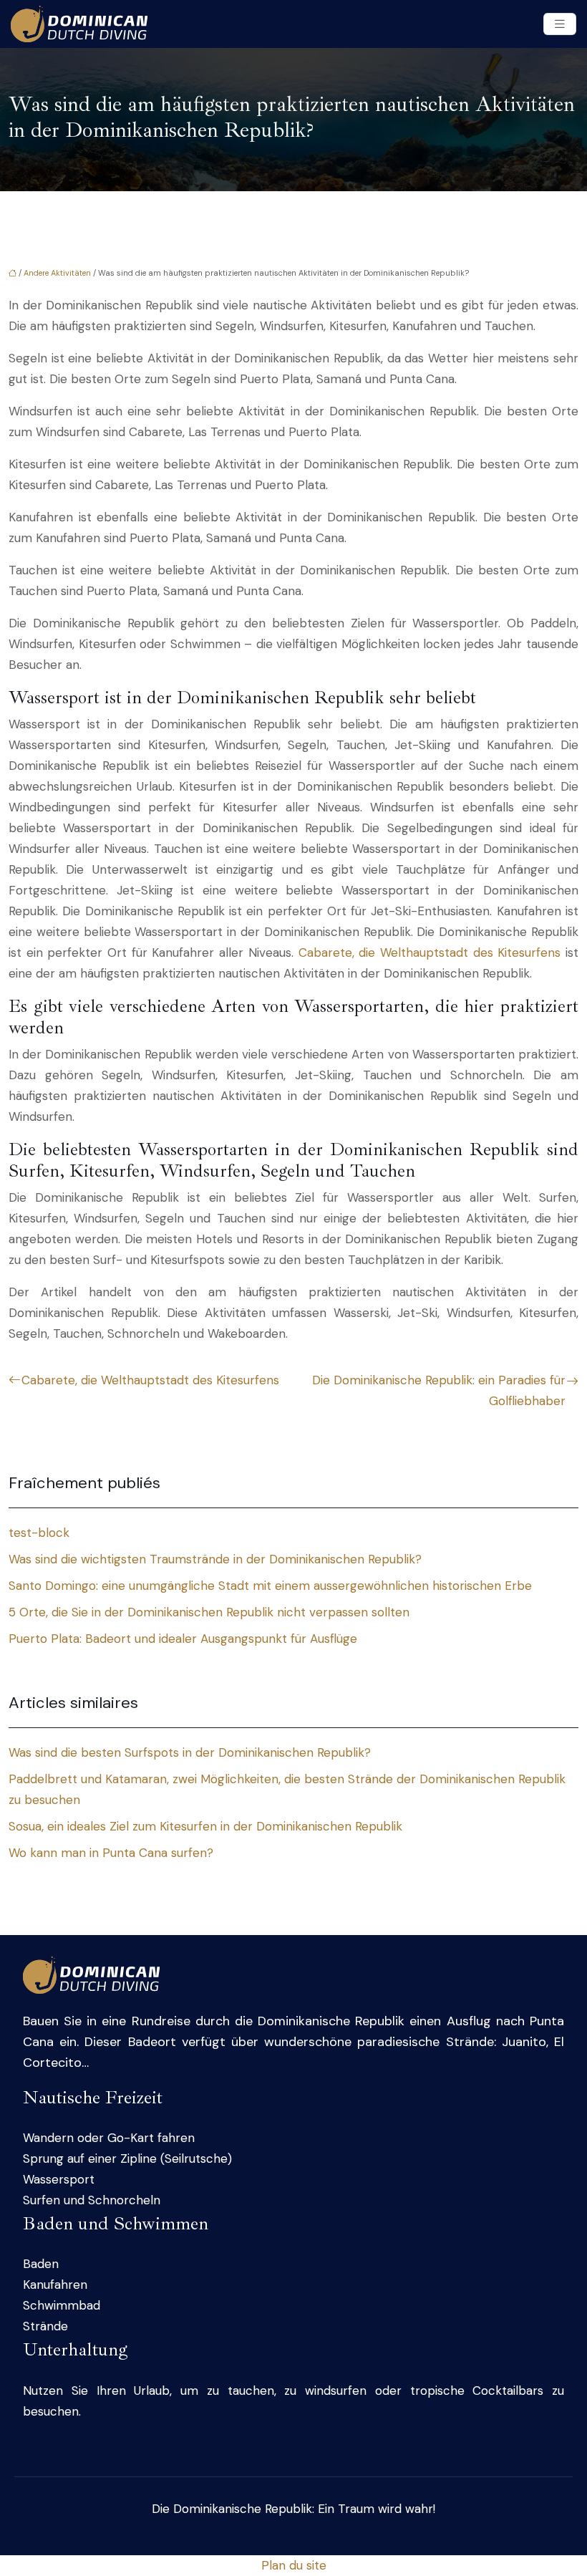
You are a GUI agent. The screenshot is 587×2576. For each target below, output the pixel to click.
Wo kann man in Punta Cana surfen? (111, 1853)
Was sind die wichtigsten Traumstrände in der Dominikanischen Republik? (215, 1559)
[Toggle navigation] (560, 24)
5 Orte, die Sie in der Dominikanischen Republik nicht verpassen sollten (209, 1612)
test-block (39, 1533)
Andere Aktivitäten (57, 273)
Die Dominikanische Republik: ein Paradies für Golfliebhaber (439, 1390)
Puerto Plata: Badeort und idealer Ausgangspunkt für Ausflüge (183, 1639)
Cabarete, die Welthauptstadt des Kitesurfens (430, 952)
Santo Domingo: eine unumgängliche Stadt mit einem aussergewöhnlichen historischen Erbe (270, 1586)
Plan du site (294, 2565)
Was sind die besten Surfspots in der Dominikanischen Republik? (190, 1752)
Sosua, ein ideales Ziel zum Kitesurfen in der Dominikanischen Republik (205, 1826)
